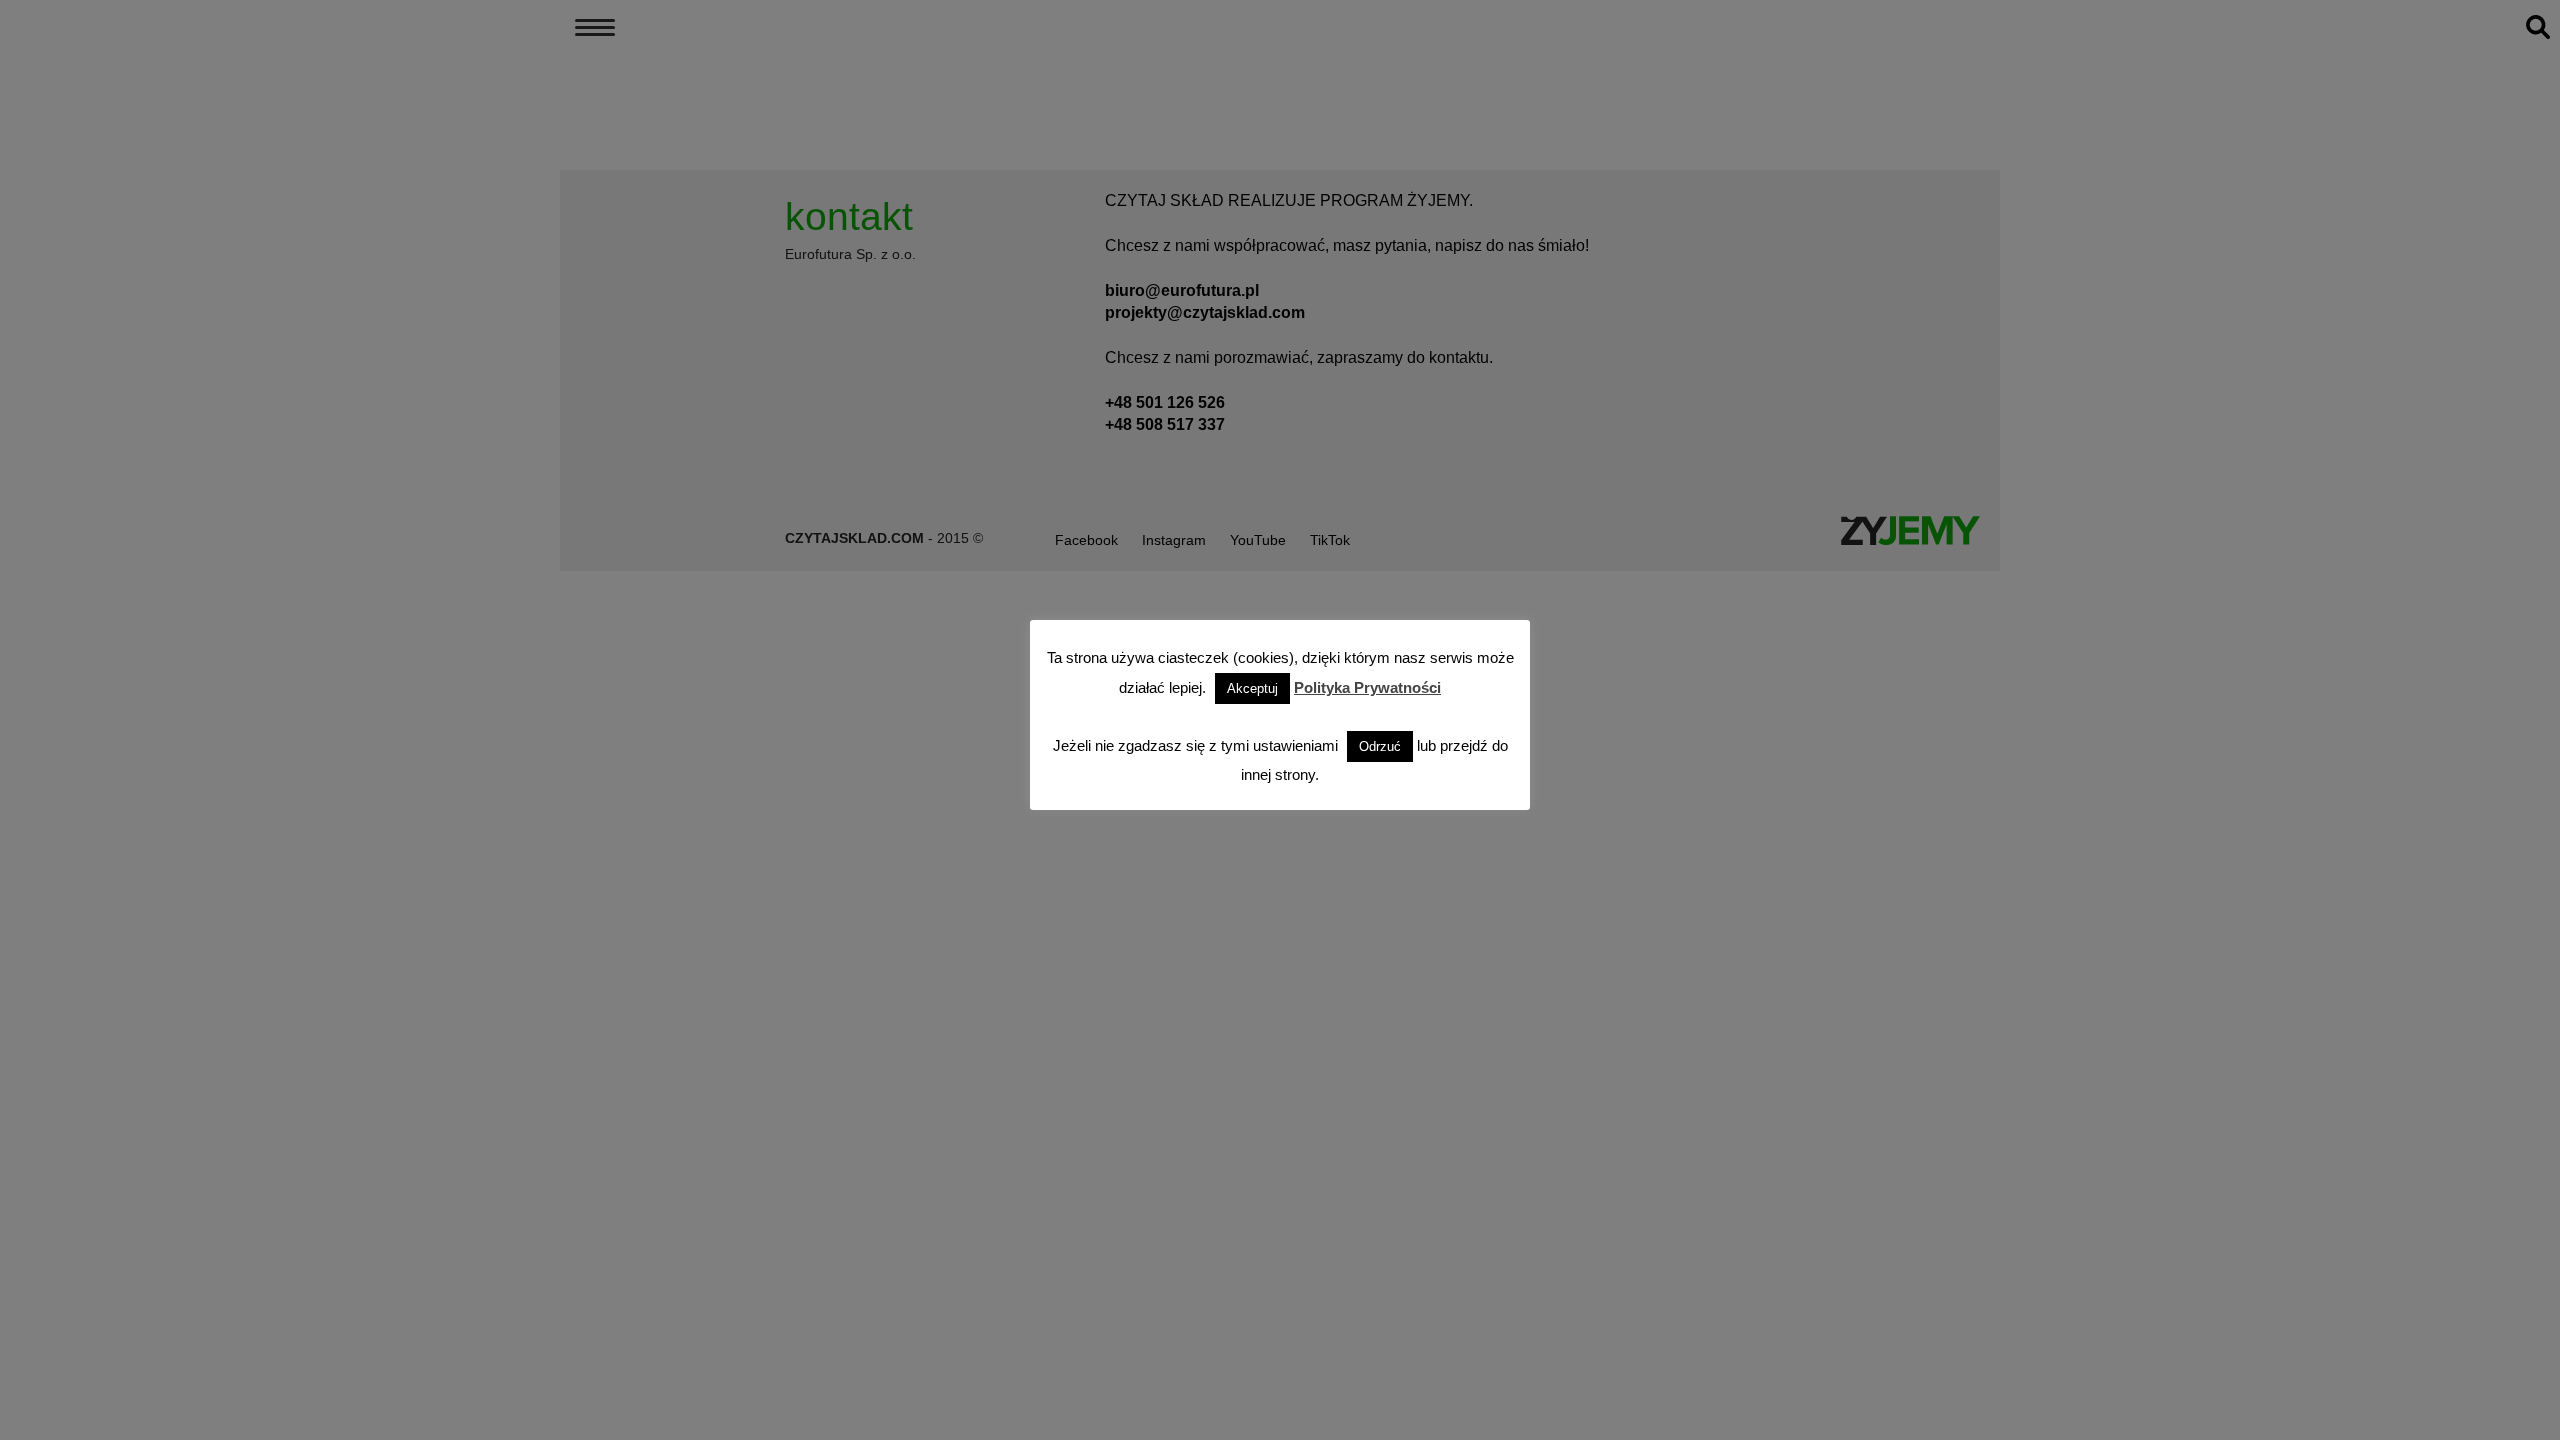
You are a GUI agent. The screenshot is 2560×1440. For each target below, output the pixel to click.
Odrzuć (1380, 746)
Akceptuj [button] (1252, 688)
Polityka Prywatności (1367, 687)
